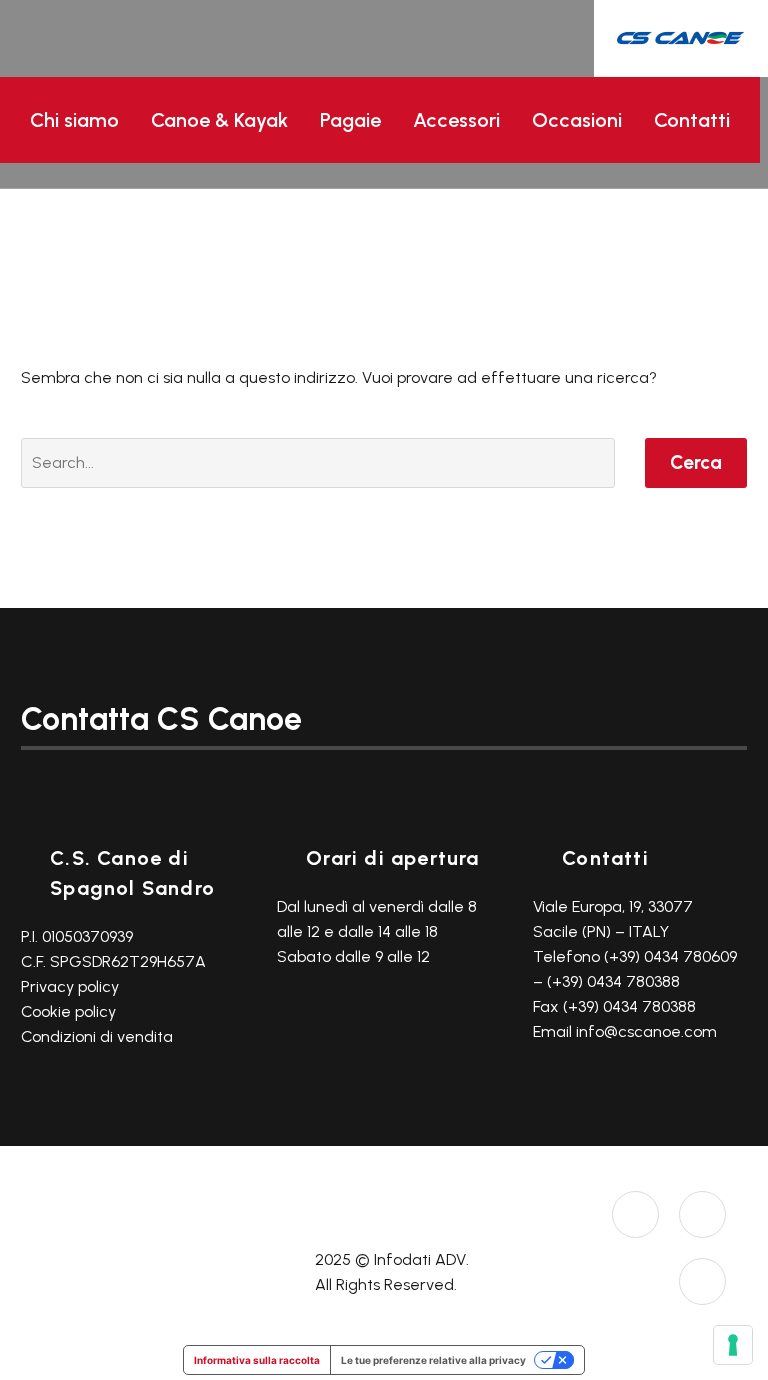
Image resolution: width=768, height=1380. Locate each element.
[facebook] (702, 1214)
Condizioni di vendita (97, 1036)
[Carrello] (737, 176)
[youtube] (702, 1281)
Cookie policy (68, 1011)
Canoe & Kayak (219, 120)
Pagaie (350, 120)
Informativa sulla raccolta (257, 1360)
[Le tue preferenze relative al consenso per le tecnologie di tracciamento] (733, 1345)
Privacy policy (70, 986)
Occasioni (577, 120)
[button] (698, 175)
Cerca (696, 462)
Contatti (692, 120)
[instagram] (635, 1214)
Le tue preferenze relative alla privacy (433, 1360)
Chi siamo (74, 120)
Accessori (456, 120)
